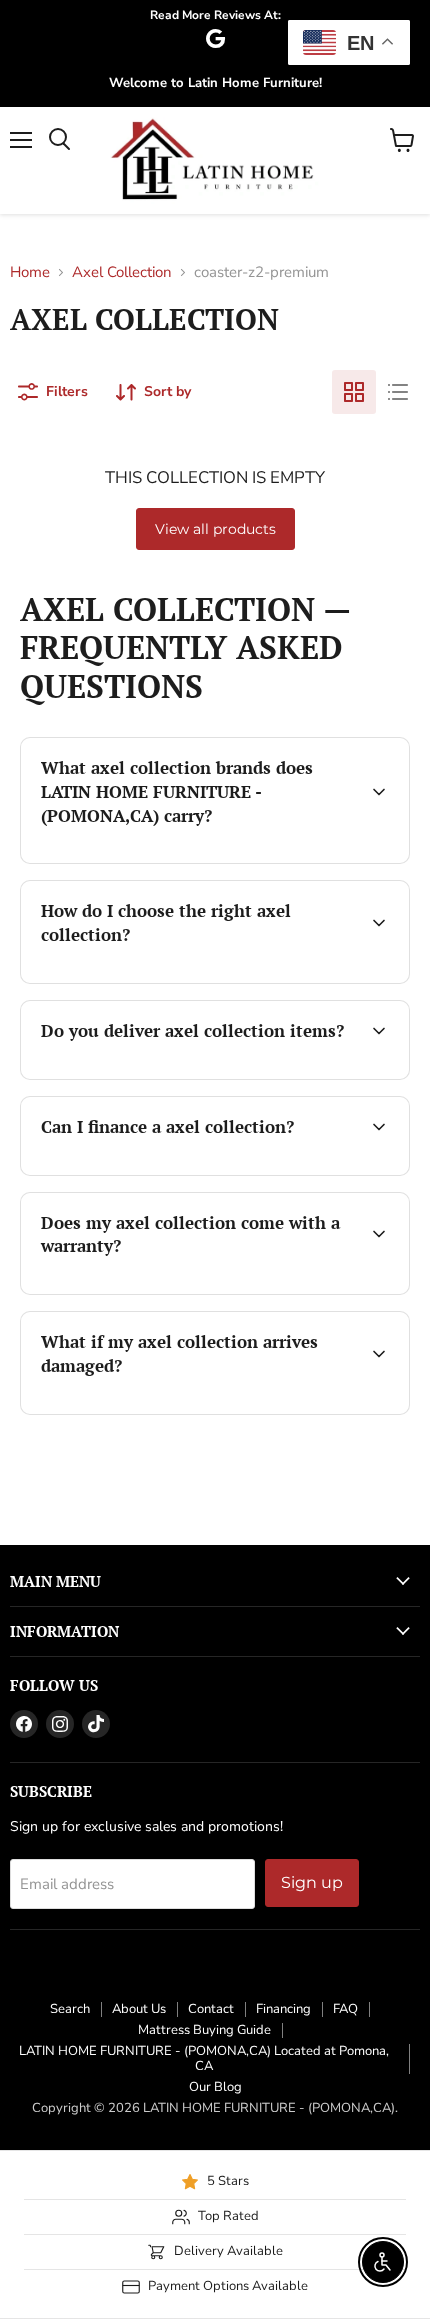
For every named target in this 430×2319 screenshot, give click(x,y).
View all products (215, 529)
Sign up (312, 1882)
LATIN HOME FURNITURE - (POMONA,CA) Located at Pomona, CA (204, 2058)
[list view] (398, 392)
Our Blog (215, 2087)
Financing (283, 2009)
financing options (182, 1171)
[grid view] (354, 392)
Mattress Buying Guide (204, 2030)
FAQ (345, 2009)
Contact (211, 2009)
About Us (139, 2009)
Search (70, 2009)
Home (30, 272)
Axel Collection (122, 272)
